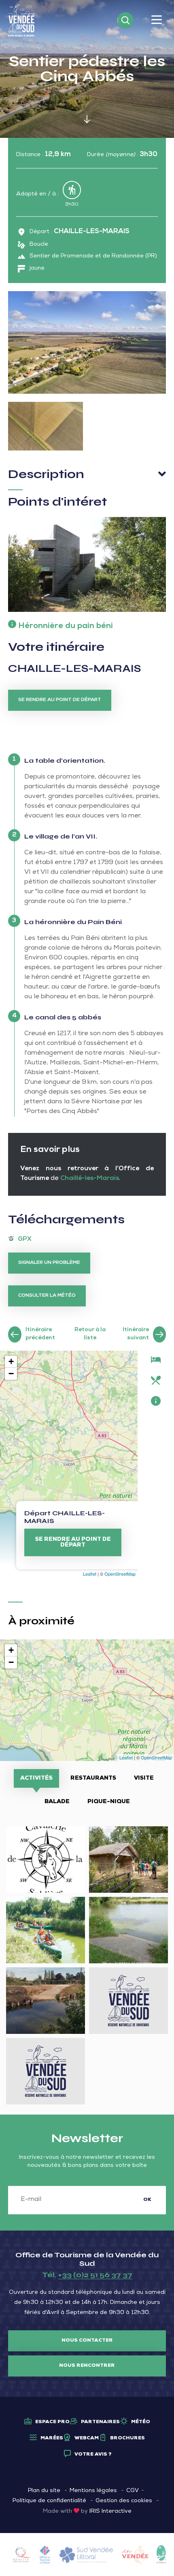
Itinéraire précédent (40, 1334)
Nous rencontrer (87, 2366)
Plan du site (44, 2491)
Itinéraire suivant (136, 1334)
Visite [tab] (144, 1778)
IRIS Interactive (110, 2512)
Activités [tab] (36, 1778)
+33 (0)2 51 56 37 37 (95, 2275)
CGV (133, 2491)
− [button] (11, 1374)
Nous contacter (87, 2341)
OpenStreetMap (120, 1574)
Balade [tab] (57, 1802)
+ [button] (11, 1361)
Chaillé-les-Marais (89, 1179)
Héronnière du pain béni (66, 626)
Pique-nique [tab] (109, 1802)
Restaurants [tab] (93, 1778)
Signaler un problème (49, 1263)
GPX (25, 1240)
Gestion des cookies (124, 2501)
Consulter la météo (47, 1296)
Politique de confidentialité (49, 2501)
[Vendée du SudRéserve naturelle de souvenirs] (22, 21)
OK (147, 2200)
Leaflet (90, 1574)
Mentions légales (93, 2491)
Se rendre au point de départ (60, 700)
